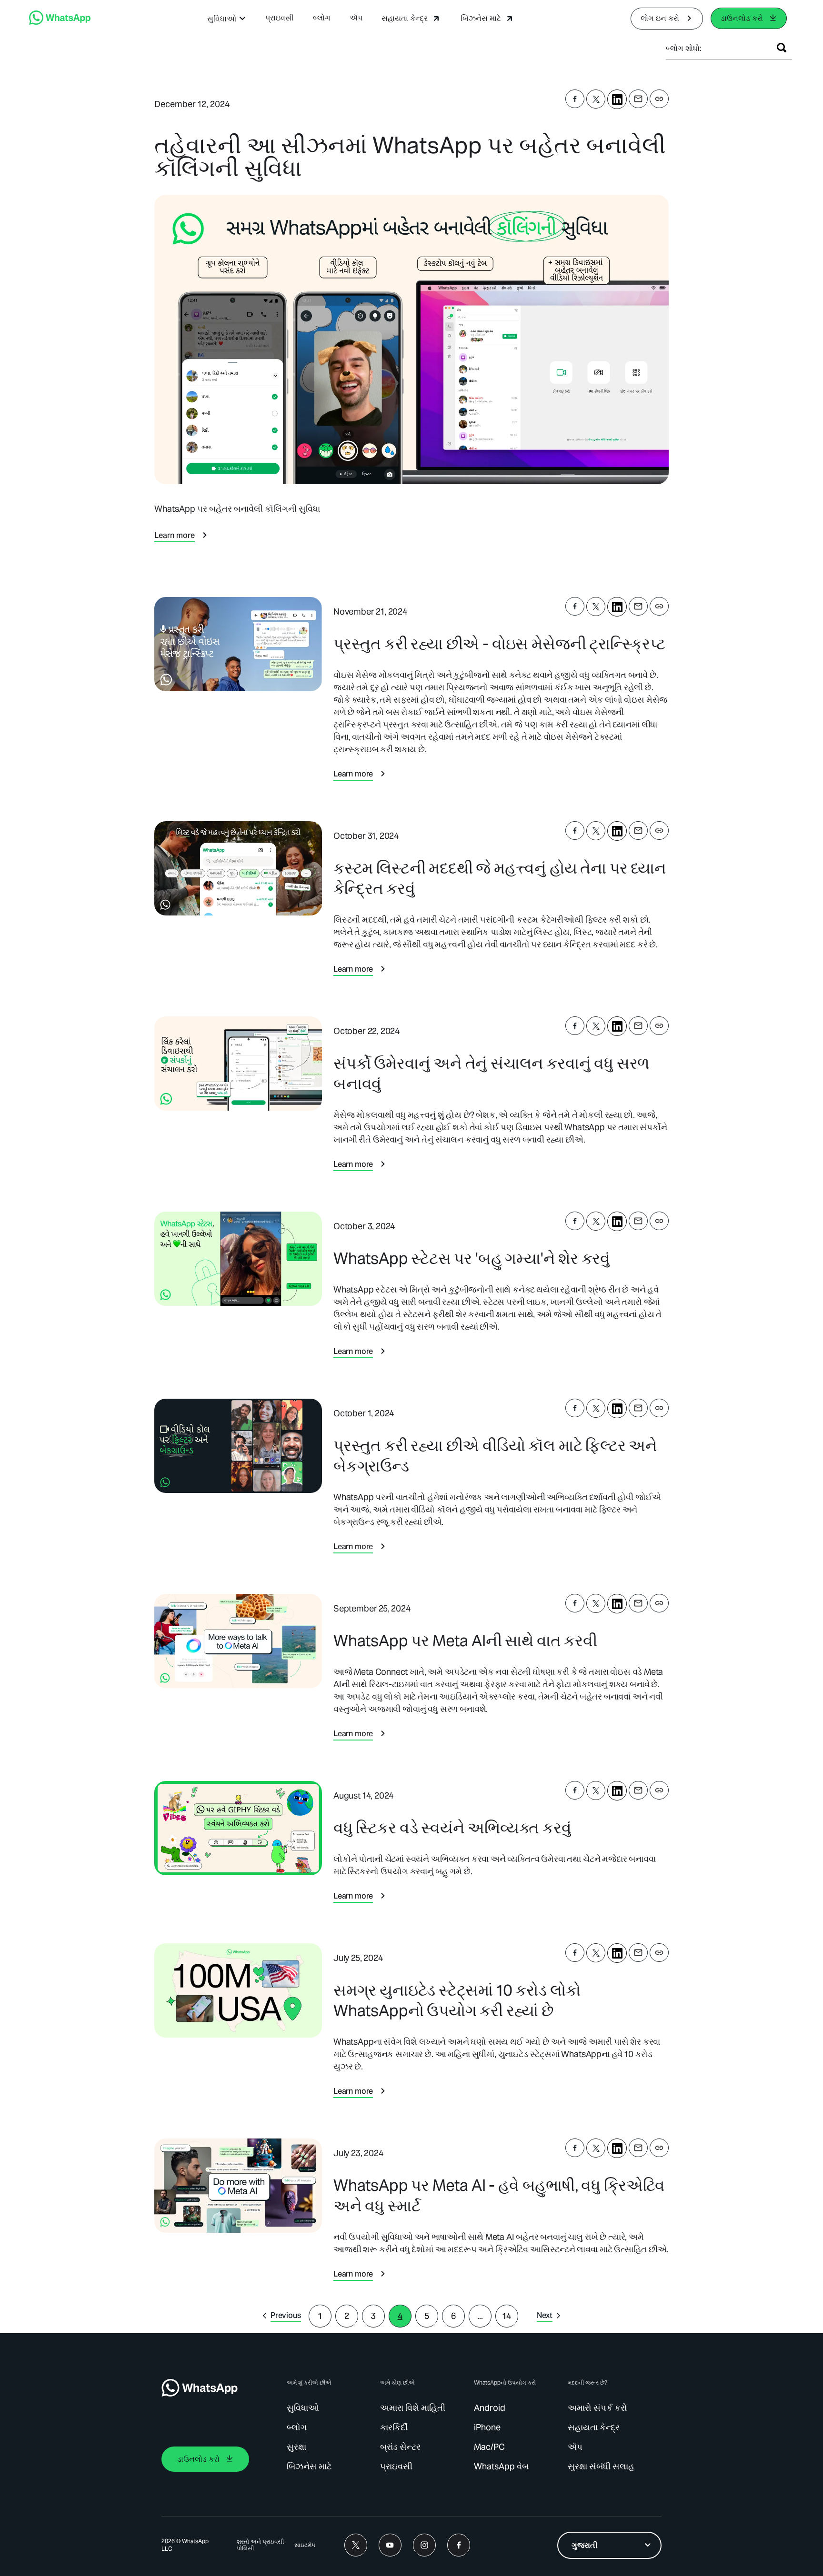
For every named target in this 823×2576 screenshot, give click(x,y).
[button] (227, 19)
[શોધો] (782, 48)
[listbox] (609, 2545)
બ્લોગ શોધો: (684, 48)
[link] (60, 22)
